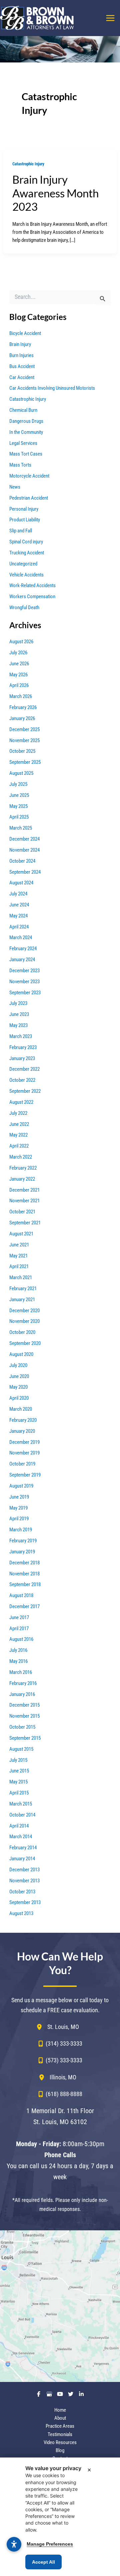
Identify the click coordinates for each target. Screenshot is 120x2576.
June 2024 (19, 905)
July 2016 (18, 1650)
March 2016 (21, 1672)
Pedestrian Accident (29, 498)
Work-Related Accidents (32, 585)
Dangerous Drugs (26, 421)
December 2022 (24, 1069)
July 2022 (18, 1113)
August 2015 (21, 1749)
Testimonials (60, 2434)
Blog (60, 2450)
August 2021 (21, 1234)
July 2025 (18, 784)
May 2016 (18, 1661)
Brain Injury (20, 344)
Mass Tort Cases (26, 454)
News (15, 487)
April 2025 (19, 817)
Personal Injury (24, 509)
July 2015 (18, 1760)
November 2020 (24, 1321)
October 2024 (22, 861)
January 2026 (22, 718)
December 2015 (24, 1705)
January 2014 (22, 1859)
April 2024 (19, 927)
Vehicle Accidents (26, 575)
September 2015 (25, 1738)
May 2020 (18, 1387)
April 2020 (19, 1398)
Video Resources (60, 2442)
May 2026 (18, 675)
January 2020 (22, 1431)
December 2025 (24, 729)
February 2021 (23, 1289)
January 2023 (22, 1058)
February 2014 (23, 1848)
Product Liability (25, 520)
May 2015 (18, 1782)
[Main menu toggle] (110, 18)
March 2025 (21, 828)
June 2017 (19, 1617)
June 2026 (19, 664)
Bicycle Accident (25, 333)
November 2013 (24, 1881)
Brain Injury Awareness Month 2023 (55, 193)
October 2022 (22, 1080)
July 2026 (18, 653)
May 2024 (18, 916)
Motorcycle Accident (29, 476)
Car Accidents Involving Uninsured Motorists (52, 388)
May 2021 (18, 1256)
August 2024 (21, 883)
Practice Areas (60, 2426)
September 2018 (25, 1584)
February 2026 (23, 707)
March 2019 (21, 1530)
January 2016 (22, 1694)
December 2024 (24, 839)
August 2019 (21, 1486)
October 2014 (22, 1815)
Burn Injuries (21, 355)
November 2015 (24, 1716)
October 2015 (22, 1727)
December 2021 (24, 1190)
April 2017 (19, 1628)
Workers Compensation (32, 596)
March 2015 (21, 1804)
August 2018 (21, 1595)
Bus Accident (22, 366)
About (60, 2418)
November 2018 (24, 1574)
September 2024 (25, 872)
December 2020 (24, 1311)
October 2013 (22, 1892)
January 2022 (22, 1179)
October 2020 (22, 1332)
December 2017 (24, 1606)
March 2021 (21, 1277)
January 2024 (22, 960)
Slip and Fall (21, 531)
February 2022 (23, 1168)
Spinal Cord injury (26, 542)
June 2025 (19, 795)
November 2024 (24, 850)
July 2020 (18, 1365)
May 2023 (18, 1025)
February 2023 (23, 1047)
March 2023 (21, 1036)
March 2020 (21, 1409)
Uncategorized (23, 564)
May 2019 (18, 1508)
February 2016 (23, 1683)
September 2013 (25, 1902)
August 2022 (21, 1102)
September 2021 (25, 1223)
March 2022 (21, 1157)
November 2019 (24, 1453)
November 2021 (24, 1201)
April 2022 (19, 1146)
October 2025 (22, 751)
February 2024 (23, 949)
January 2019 (22, 1552)
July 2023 (18, 1003)
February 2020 (23, 1420)
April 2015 (19, 1793)
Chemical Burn (23, 410)
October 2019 (22, 1464)
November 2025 (24, 740)
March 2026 (21, 696)
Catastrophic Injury (28, 164)
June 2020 (19, 1376)
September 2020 (25, 1343)
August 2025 (21, 773)
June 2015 (19, 1771)
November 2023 (24, 982)
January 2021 (22, 1300)
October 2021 (22, 1212)
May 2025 (18, 806)
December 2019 (24, 1442)
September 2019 (25, 1475)
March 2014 (21, 1837)
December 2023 (24, 971)
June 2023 (19, 1014)
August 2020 (21, 1354)
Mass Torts (20, 465)
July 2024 (18, 894)
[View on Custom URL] (60, 2306)
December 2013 (24, 1870)
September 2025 (25, 762)
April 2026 (19, 685)
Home (60, 2410)
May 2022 (18, 1135)
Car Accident (22, 377)
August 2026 (21, 642)
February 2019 (23, 1541)
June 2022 (19, 1124)
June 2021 (19, 1245)
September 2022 (25, 1091)
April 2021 (19, 1266)
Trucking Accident (27, 553)
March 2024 (21, 937)
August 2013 (21, 1913)
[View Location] (42, 2027)
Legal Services (23, 443)
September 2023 (25, 993)
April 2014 (19, 1826)
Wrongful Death (24, 608)
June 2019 (19, 1497)
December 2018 (24, 1563)
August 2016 (21, 1639)
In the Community (26, 432)
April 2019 (19, 1519)
